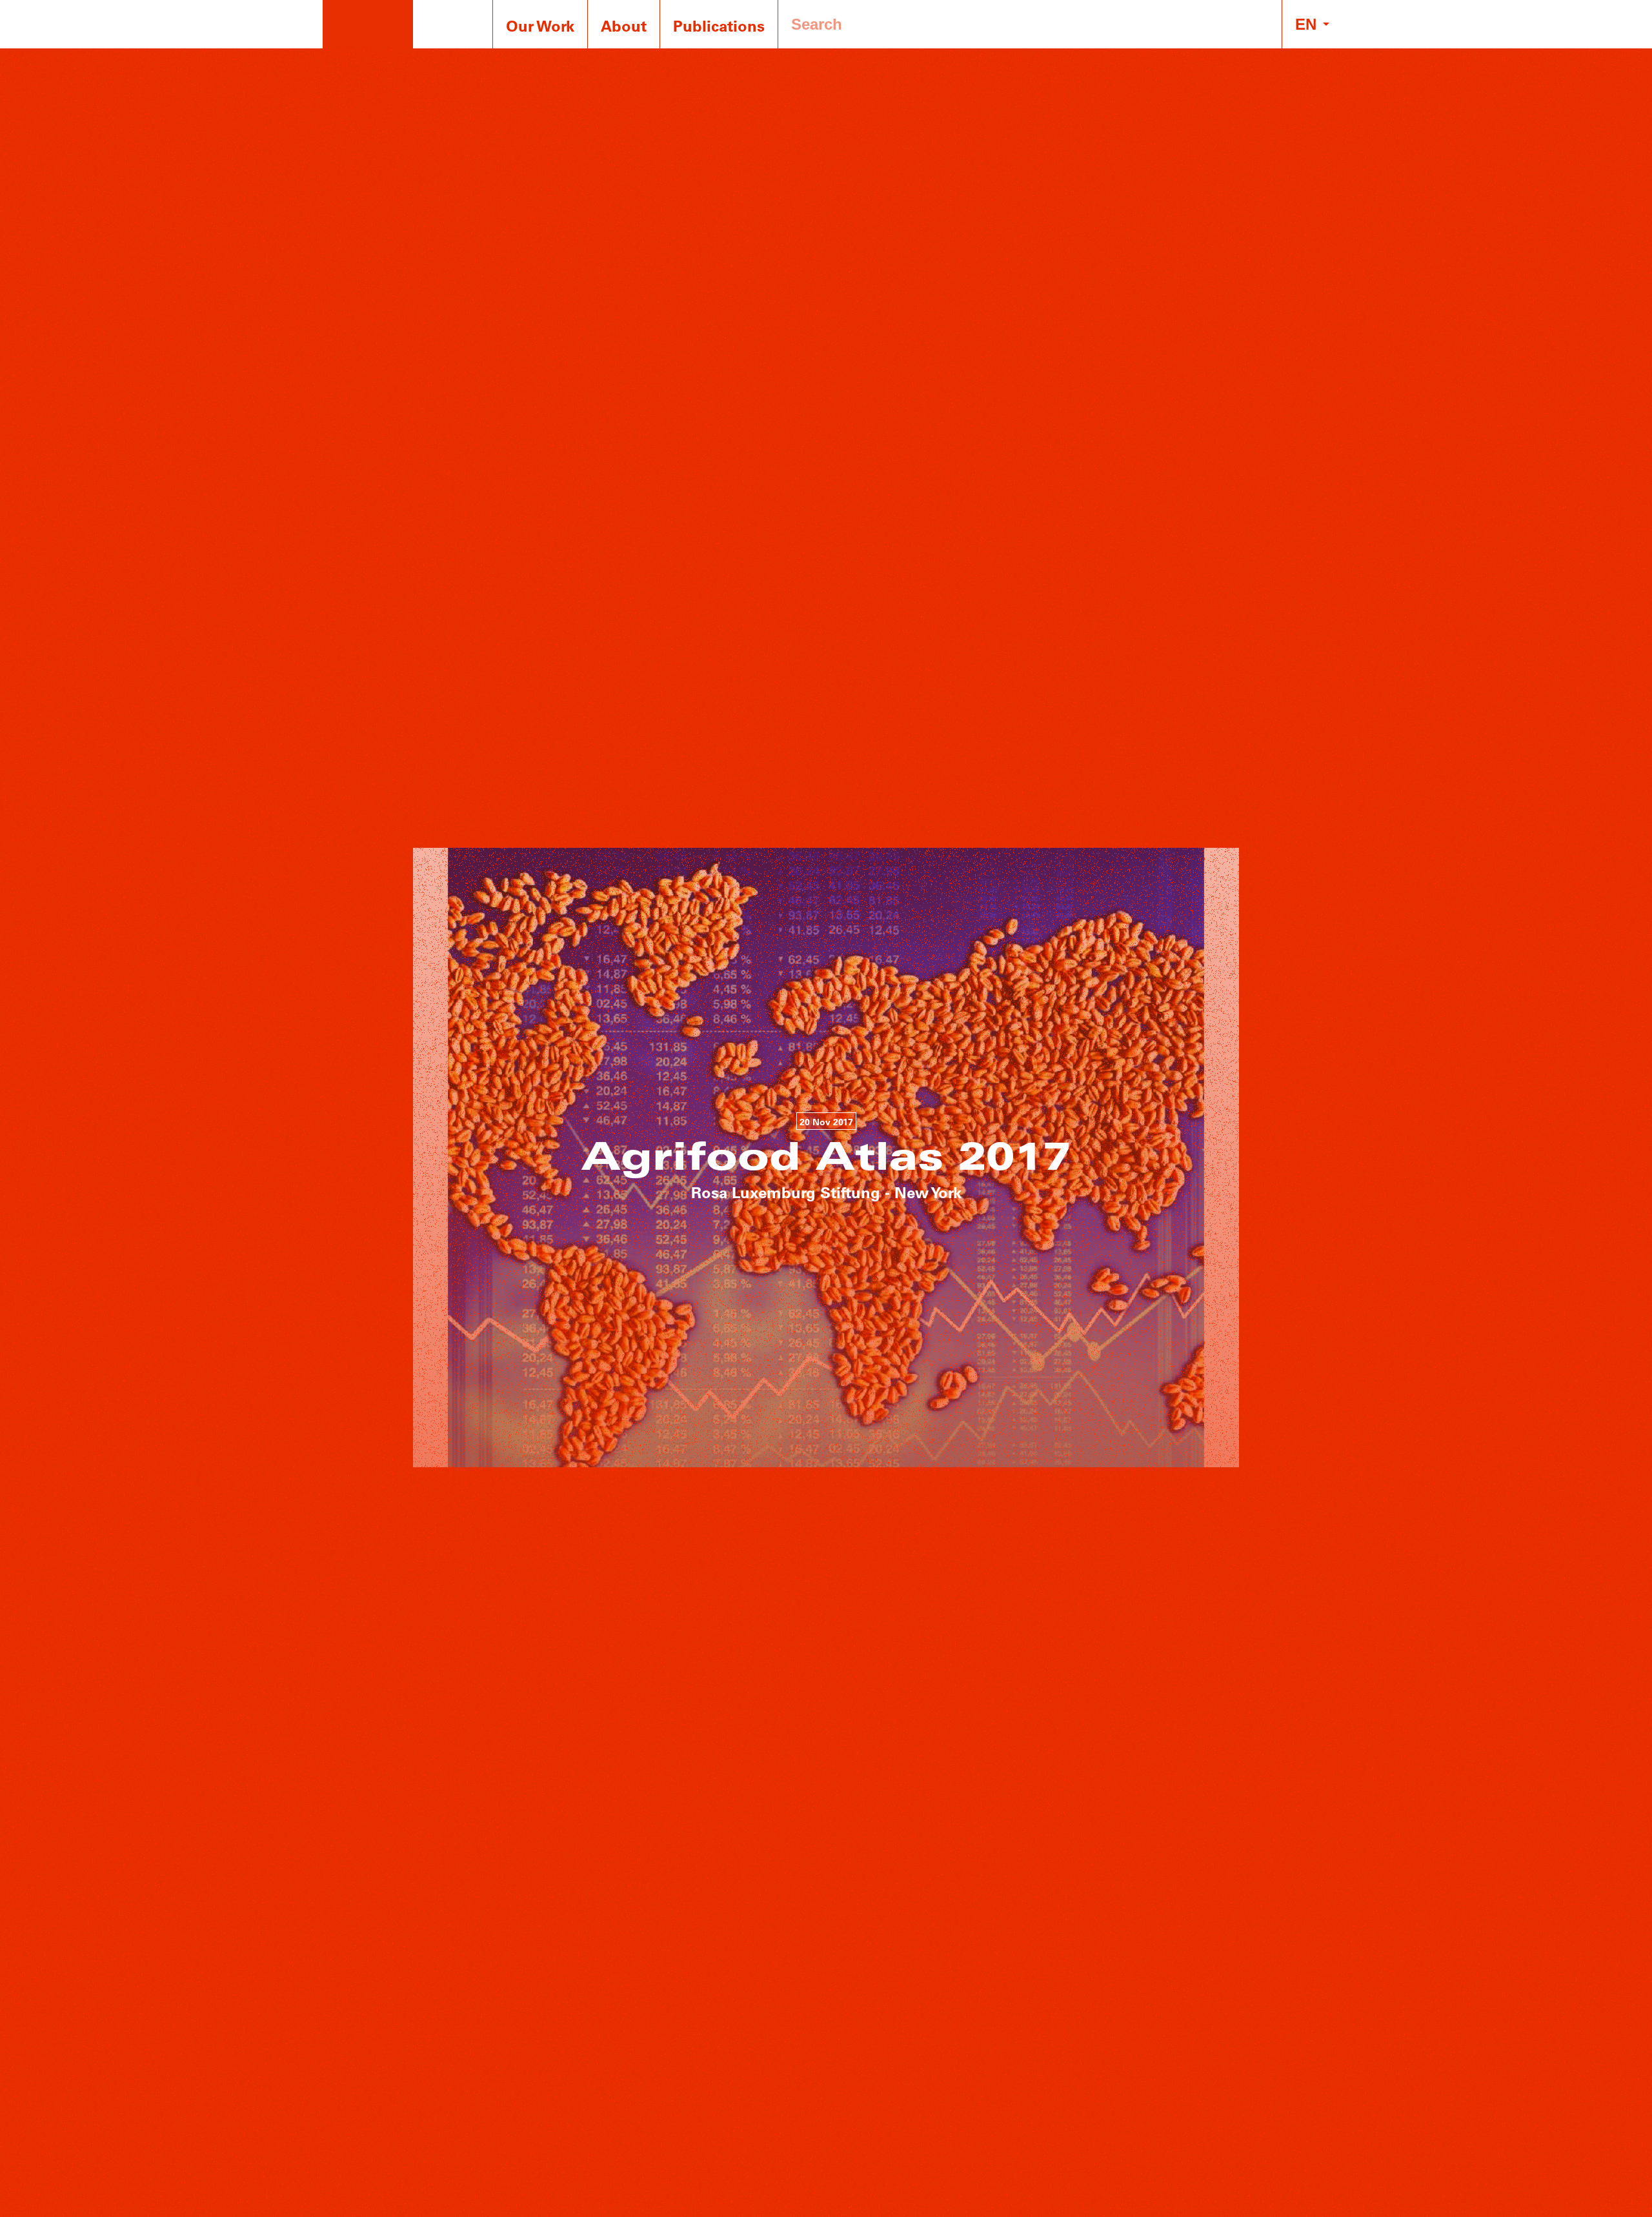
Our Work (540, 25)
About (624, 25)
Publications (719, 25)
